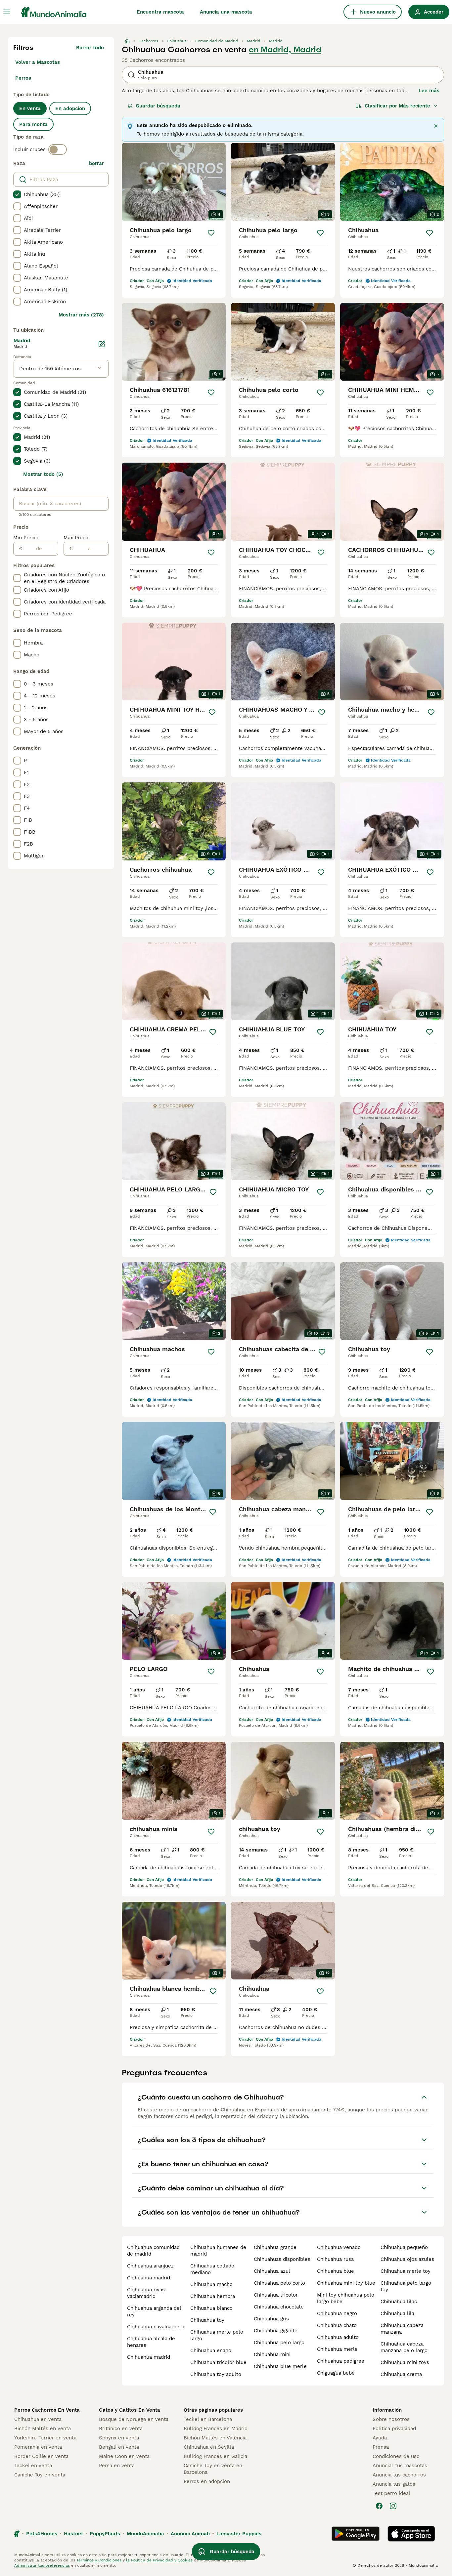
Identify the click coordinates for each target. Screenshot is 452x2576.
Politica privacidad (394, 2429)
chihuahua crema (401, 2374)
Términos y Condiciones (99, 2560)
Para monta (33, 124)
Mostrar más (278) (81, 315)
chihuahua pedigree (341, 2361)
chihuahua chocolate (279, 2307)
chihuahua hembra (213, 2296)
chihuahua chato (337, 2325)
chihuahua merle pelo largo (217, 2335)
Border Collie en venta (41, 2456)
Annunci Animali (190, 2534)
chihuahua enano (211, 2350)
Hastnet (73, 2534)
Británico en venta (121, 2429)
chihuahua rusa (335, 2259)
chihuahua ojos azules (407, 2259)
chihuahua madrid (149, 2278)
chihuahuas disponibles (282, 2259)
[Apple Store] (411, 2534)
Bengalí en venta (119, 2447)
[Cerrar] (436, 126)
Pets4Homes (42, 2534)
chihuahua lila (397, 2313)
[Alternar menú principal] (7, 12)
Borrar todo (90, 48)
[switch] (58, 149)
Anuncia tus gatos (394, 2484)
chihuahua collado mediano (212, 2269)
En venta (30, 108)
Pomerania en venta (38, 2447)
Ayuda (380, 2438)
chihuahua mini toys (405, 2362)
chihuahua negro (337, 2313)
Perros (23, 78)
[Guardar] (211, 233)
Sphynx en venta (119, 2438)
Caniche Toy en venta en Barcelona (213, 2469)
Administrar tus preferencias (42, 2565)
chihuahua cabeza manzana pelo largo (404, 2347)
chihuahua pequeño (404, 2247)
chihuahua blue (336, 2271)
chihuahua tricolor (276, 2295)
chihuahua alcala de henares (151, 2342)
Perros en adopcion (207, 2481)
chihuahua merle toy (406, 2271)
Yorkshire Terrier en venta (45, 2438)
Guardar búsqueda (158, 106)
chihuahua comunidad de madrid (153, 2251)
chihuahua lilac (399, 2302)
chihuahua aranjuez (150, 2266)
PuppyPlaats (105, 2534)
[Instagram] (393, 2506)
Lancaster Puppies (239, 2534)
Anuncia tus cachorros (399, 2475)
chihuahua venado (339, 2247)
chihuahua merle (337, 2349)
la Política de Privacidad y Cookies (159, 2560)
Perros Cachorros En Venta (47, 2410)
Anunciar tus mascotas (400, 2466)
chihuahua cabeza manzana (402, 2329)
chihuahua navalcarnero (156, 2327)
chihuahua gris (271, 2319)
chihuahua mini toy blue (346, 2283)
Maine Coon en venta (124, 2456)
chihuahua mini (272, 2354)
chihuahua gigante (276, 2331)
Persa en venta (117, 2466)
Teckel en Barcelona (208, 2419)
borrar (96, 163)
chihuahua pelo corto (279, 2283)
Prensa (381, 2447)
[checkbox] (17, 194)
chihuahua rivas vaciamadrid (146, 2293)
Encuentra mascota (160, 12)
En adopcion (70, 108)
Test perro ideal (391, 2493)
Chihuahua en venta (38, 2419)
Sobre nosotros (391, 2419)
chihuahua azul (272, 2271)
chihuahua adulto (338, 2337)
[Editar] (102, 344)
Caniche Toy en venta (40, 2475)
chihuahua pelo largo (279, 2343)
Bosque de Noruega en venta (134, 2419)
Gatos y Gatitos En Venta (130, 2410)
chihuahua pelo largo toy (406, 2286)
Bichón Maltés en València (215, 2438)
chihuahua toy (207, 2320)
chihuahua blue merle (280, 2366)
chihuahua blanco (211, 2308)
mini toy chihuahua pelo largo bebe (346, 2298)
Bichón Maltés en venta (43, 2429)
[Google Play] (356, 2534)
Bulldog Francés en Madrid (216, 2429)
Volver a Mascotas (38, 62)
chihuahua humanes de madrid (218, 2251)
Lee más (429, 91)
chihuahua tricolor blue (218, 2362)
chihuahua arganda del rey (154, 2311)
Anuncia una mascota (226, 12)
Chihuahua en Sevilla (209, 2447)
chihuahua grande (275, 2247)
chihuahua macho (211, 2284)
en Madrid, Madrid (285, 50)
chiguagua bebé (336, 2373)
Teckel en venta (33, 2466)
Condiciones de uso (396, 2456)
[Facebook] (379, 2506)
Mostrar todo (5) (43, 474)
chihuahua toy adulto (216, 2374)
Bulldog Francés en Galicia (215, 2456)
